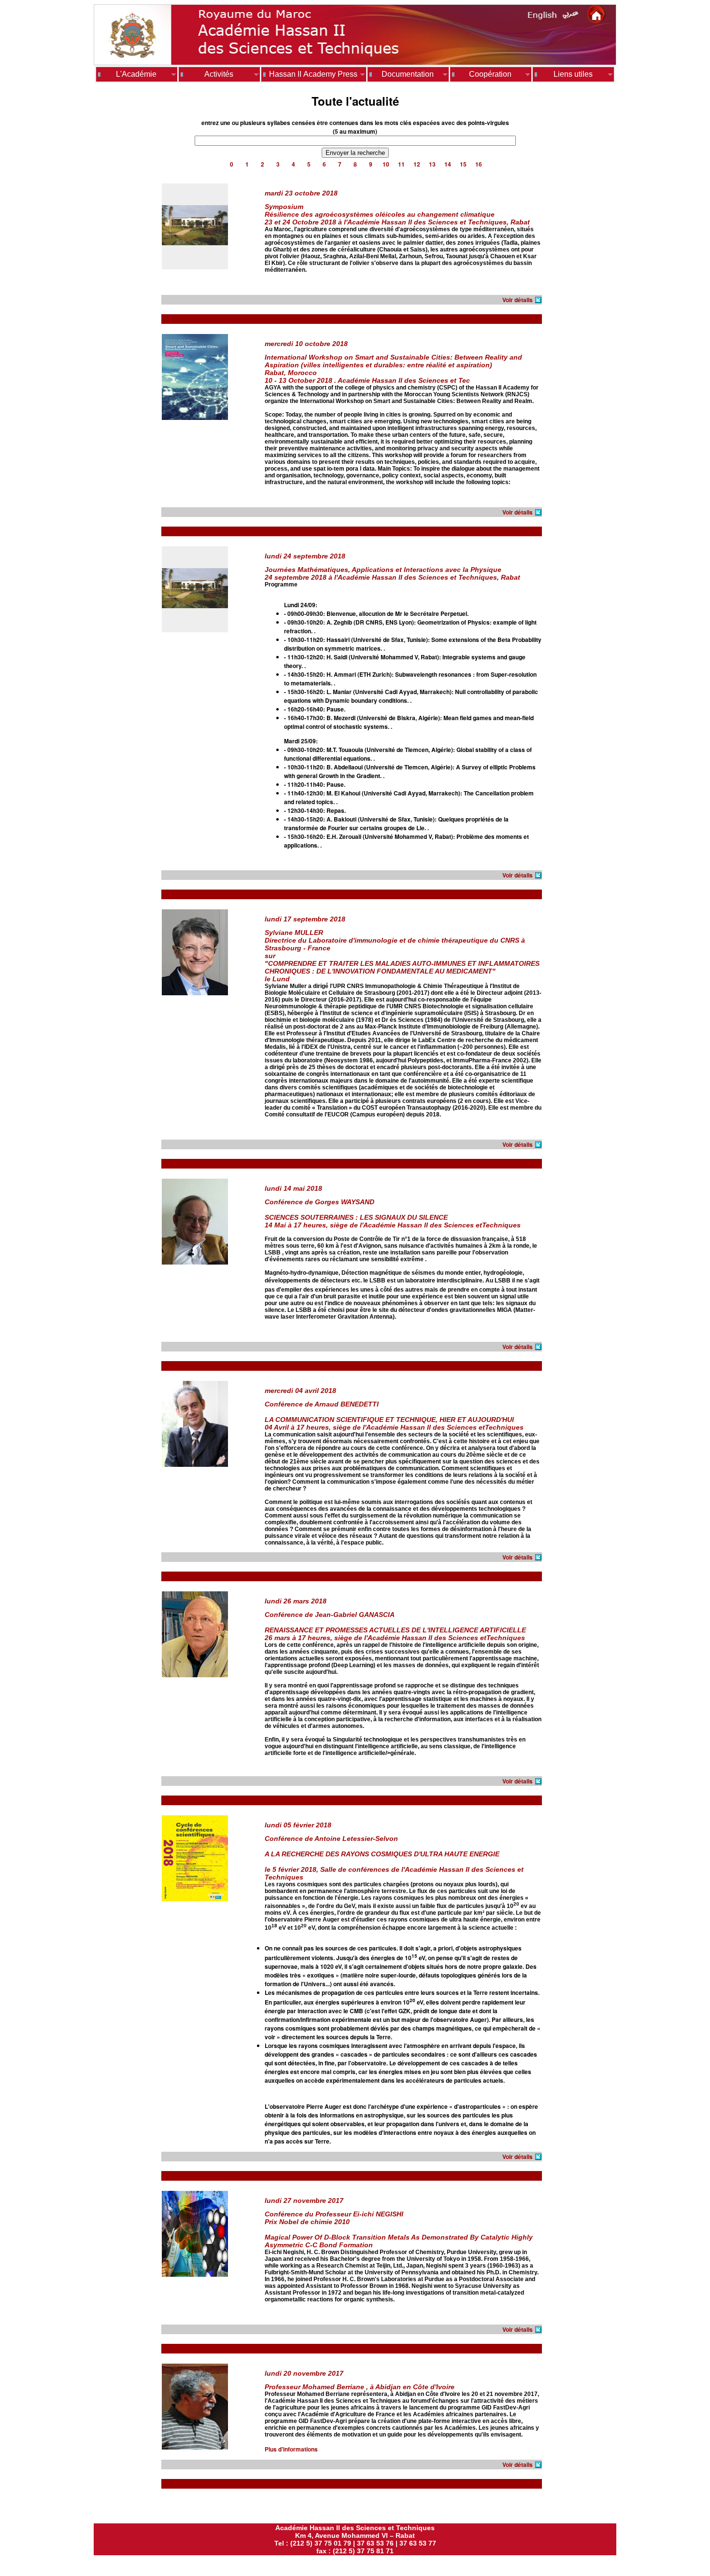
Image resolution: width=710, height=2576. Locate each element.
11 (401, 164)
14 (448, 164)
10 (386, 164)
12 (417, 164)
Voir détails (518, 300)
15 (463, 164)
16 (479, 164)
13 (432, 164)
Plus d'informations (291, 2449)
